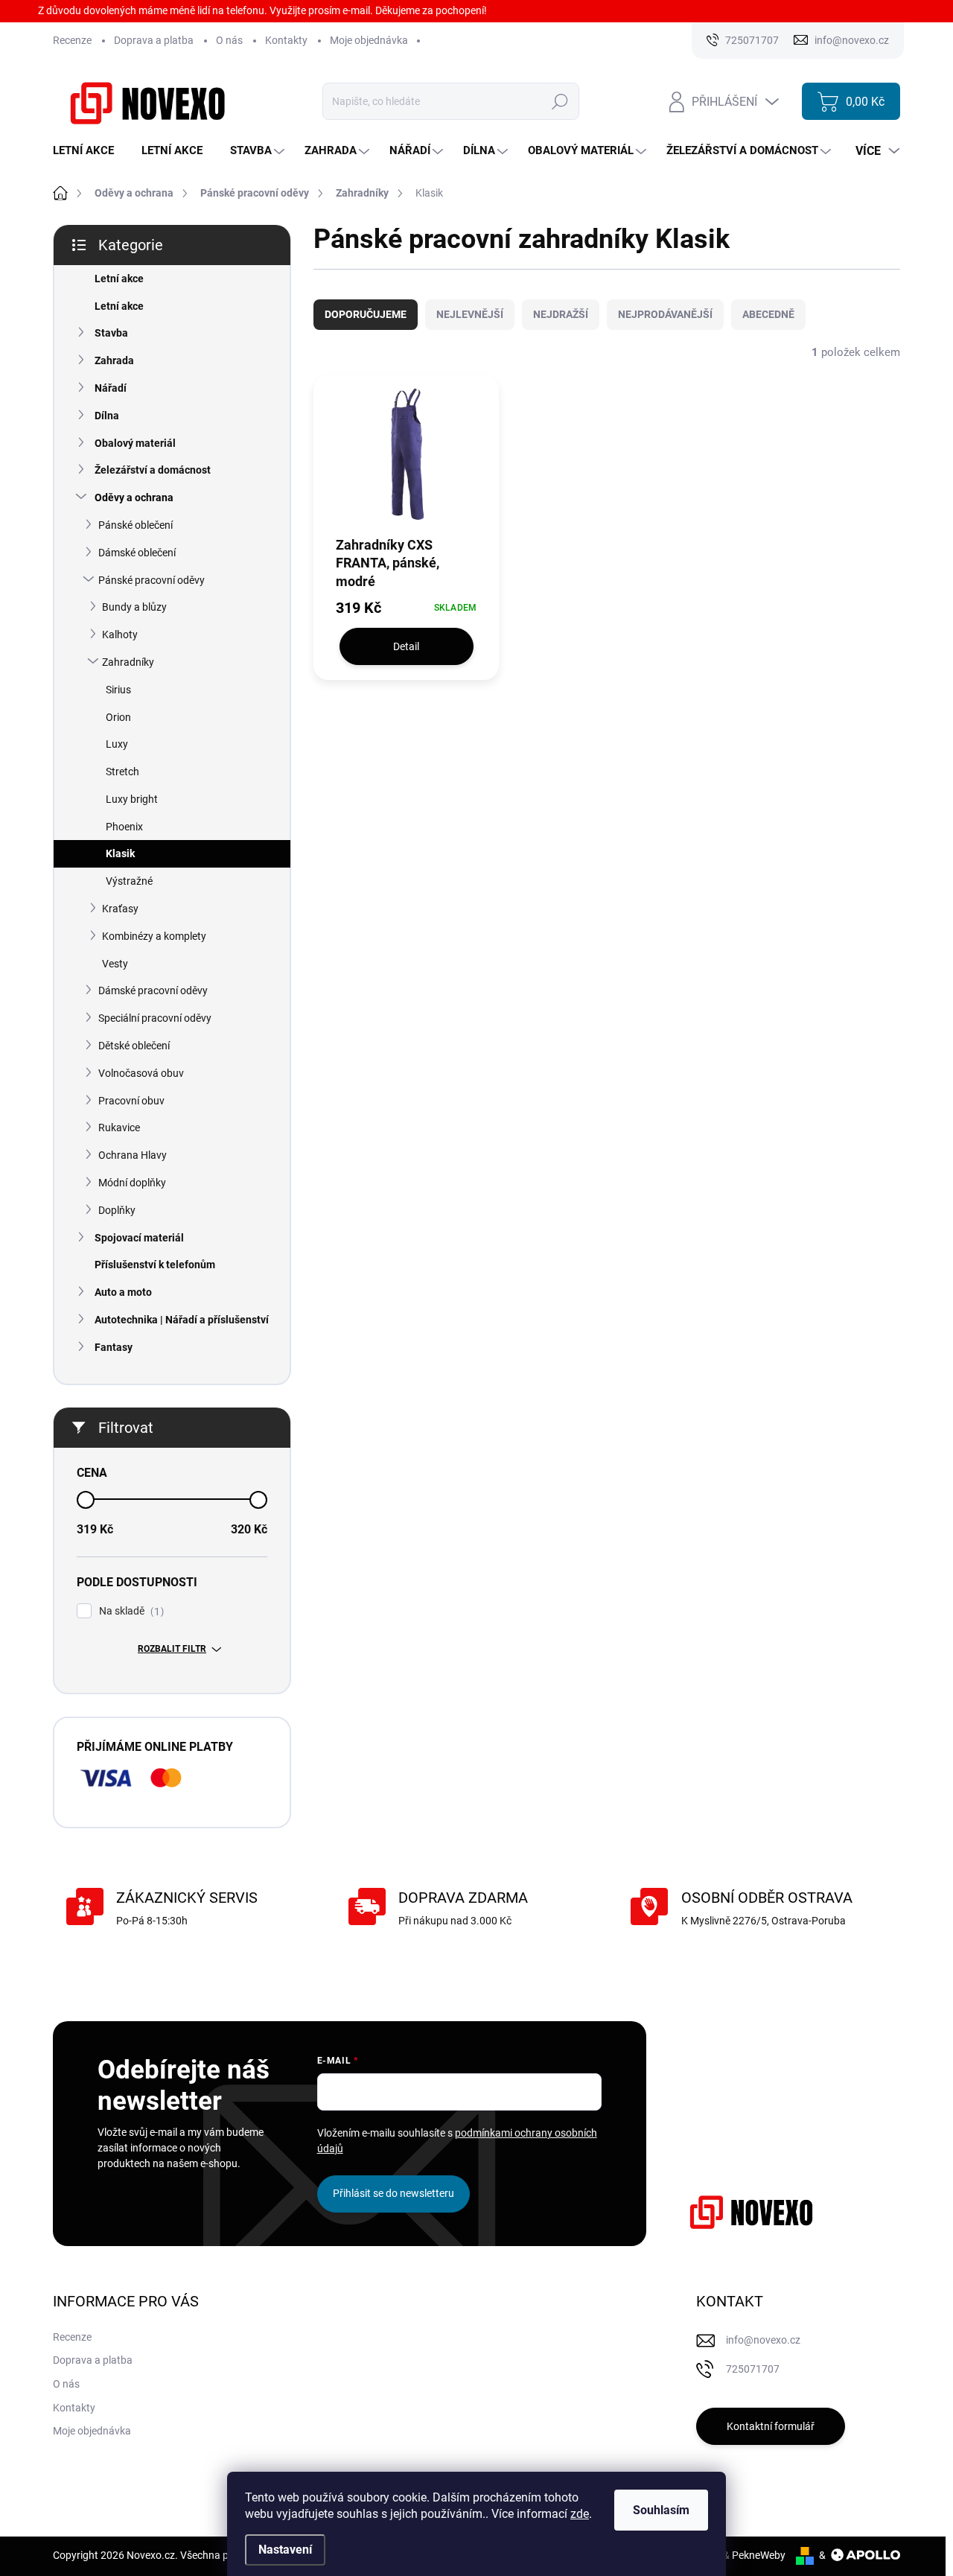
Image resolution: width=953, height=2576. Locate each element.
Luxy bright (132, 799)
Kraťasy (120, 909)
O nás (229, 40)
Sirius (118, 690)
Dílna (107, 416)
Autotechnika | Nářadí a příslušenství (182, 1320)
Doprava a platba (154, 40)
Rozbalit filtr (172, 1649)
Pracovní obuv (131, 1101)
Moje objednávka (369, 40)
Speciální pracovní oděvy (155, 1018)
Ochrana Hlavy (133, 1155)
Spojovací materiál (139, 1238)
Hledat (560, 101)
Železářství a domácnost (153, 470)
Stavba (111, 333)
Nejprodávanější (665, 314)
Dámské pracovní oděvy (153, 990)
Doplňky (117, 1210)
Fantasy (114, 1347)
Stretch (122, 772)
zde (580, 2514)
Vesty (115, 964)
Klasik (120, 853)
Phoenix (124, 827)
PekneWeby (759, 2555)
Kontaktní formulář (771, 2426)
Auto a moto (123, 1292)
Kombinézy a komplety (154, 936)
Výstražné (129, 881)
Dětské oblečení (134, 1046)
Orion (118, 717)
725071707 (753, 2369)
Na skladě (130, 1611)
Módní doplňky (132, 1183)
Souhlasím (661, 2510)
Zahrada (114, 360)
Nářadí (111, 388)
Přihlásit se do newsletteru (393, 2193)
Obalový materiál (135, 443)
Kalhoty (120, 635)
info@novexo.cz (763, 2340)
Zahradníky (128, 662)
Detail (406, 646)
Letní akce (119, 279)
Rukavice (119, 1128)
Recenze (72, 40)
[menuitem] (89, 151)
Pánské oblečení (136, 525)
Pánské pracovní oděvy (152, 580)
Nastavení (285, 2550)
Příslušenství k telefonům (155, 1265)
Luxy (117, 744)
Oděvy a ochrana (134, 497)
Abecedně (768, 314)
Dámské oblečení (137, 553)
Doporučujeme (366, 314)
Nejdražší (561, 314)
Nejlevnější (470, 314)
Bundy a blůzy (134, 607)
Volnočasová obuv (141, 1073)
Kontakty (286, 40)
